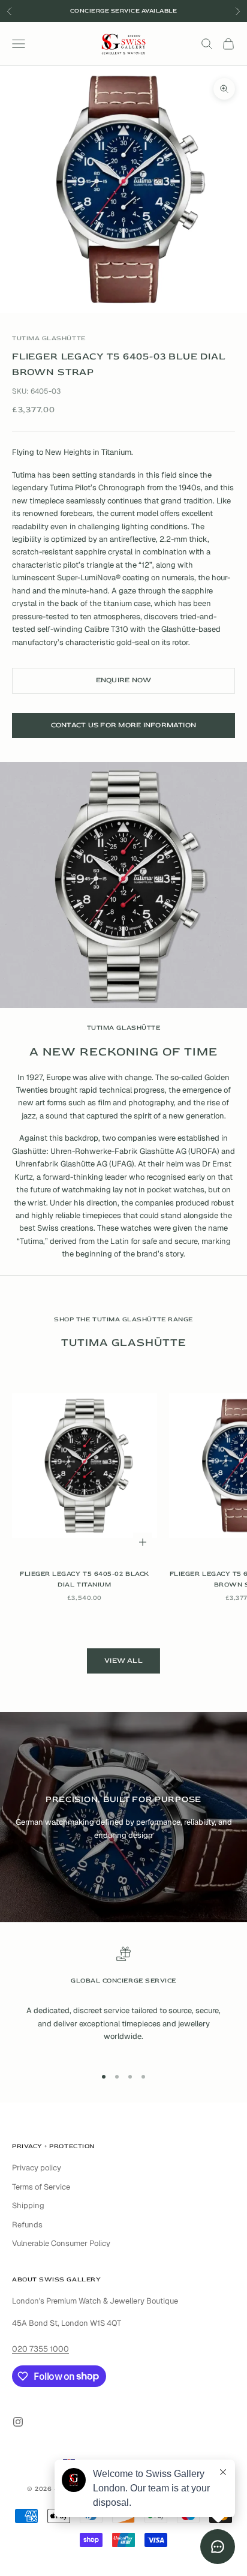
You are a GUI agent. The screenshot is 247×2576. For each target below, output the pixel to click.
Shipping (28, 2205)
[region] (123, 2001)
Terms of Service (41, 2187)
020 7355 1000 (40, 2349)
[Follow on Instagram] (18, 2422)
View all (123, 1661)
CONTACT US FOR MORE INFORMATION (123, 725)
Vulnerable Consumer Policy (61, 2243)
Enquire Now (124, 680)
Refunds (27, 2225)
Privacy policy (37, 2168)
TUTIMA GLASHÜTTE (49, 338)
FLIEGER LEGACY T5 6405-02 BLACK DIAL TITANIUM (85, 1579)
